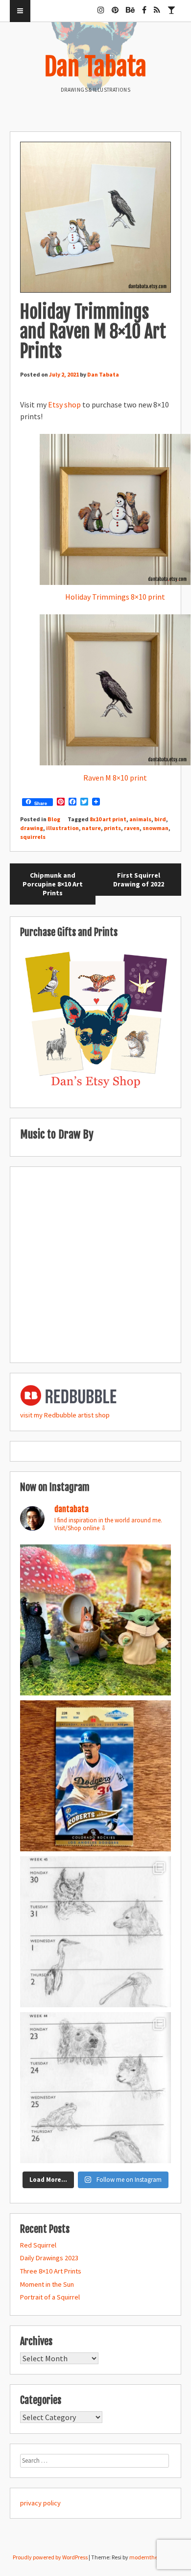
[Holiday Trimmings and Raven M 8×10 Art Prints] (95, 217)
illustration (62, 828)
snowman (155, 828)
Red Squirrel (38, 2245)
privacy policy (40, 2503)
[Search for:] (95, 2460)
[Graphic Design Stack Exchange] (171, 6)
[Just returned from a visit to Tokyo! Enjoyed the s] (95, 1620)
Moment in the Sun (47, 2284)
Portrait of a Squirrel (50, 2297)
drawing (32, 828)
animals (140, 819)
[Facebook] (144, 6)
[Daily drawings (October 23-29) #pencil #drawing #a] (95, 2088)
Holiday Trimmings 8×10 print (115, 597)
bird (160, 819)
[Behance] (130, 6)
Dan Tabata (95, 67)
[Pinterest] (115, 6)
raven (132, 828)
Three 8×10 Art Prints (51, 2271)
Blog (54, 819)
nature (91, 828)
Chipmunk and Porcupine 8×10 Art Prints (53, 884)
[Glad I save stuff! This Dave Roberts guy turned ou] (95, 1776)
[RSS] (157, 6)
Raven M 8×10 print (115, 778)
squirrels (33, 837)
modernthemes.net (154, 2557)
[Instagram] (101, 6)
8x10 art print (108, 819)
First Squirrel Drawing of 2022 (139, 880)
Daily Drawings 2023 (49, 2258)
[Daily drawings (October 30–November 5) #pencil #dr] (95, 1932)
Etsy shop (64, 404)
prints (112, 828)
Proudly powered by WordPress (50, 2557)
